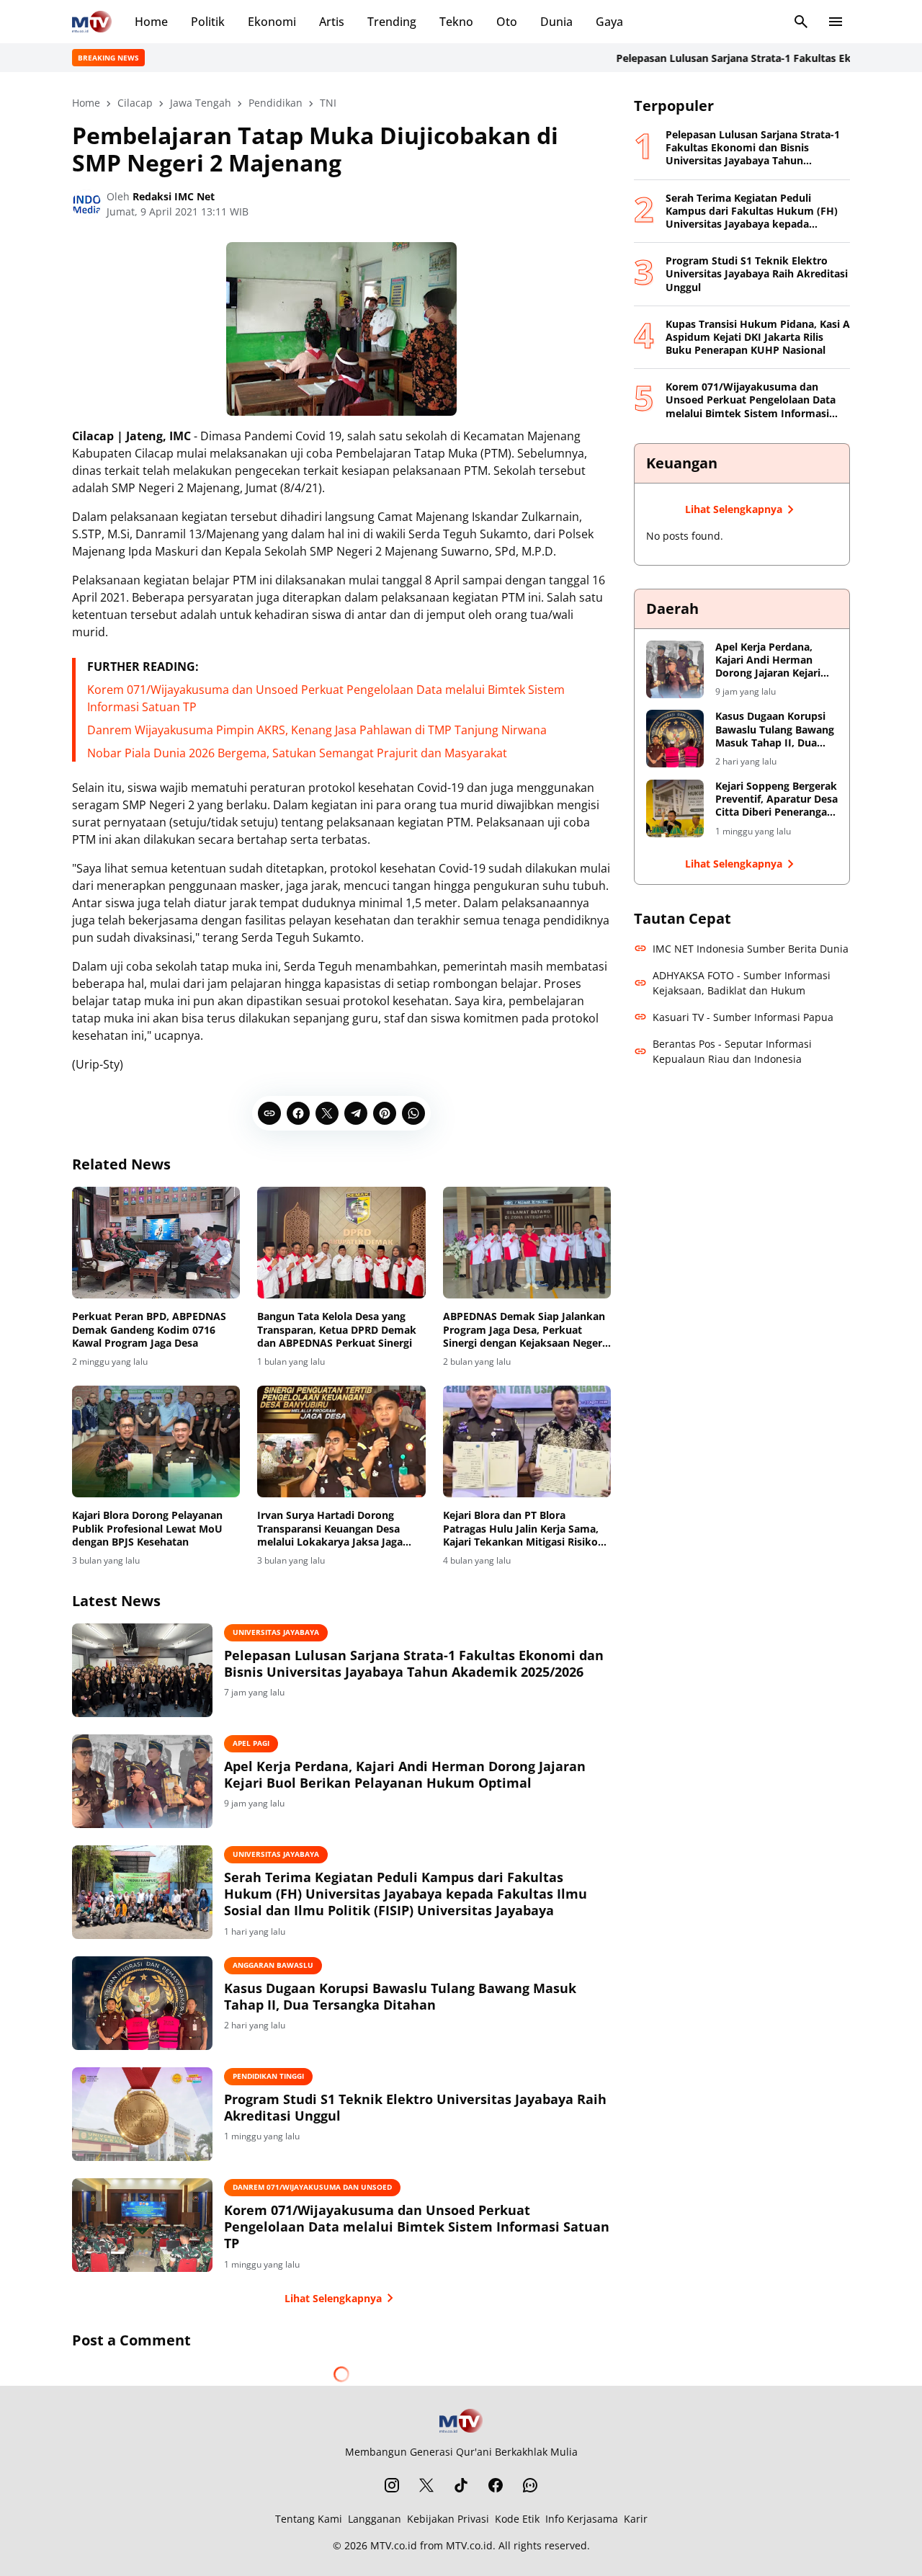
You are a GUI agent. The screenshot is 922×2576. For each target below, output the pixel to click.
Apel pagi (251, 1743)
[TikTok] (461, 2485)
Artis (332, 22)
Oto (507, 22)
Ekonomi (272, 22)
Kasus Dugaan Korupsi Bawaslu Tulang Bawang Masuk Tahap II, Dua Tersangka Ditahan (400, 1997)
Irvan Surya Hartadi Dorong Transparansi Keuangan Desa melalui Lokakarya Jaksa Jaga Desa (330, 1529)
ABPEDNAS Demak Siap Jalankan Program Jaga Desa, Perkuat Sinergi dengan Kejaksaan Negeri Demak (524, 1330)
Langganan (375, 2519)
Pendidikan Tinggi (268, 2076)
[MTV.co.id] (92, 22)
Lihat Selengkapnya (333, 2298)
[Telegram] (356, 1113)
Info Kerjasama (582, 2519)
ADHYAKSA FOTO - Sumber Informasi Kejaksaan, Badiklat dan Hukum (742, 983)
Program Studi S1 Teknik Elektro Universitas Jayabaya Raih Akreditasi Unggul (415, 2108)
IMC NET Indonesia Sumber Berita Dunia (751, 949)
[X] (327, 1113)
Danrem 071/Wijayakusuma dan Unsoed (312, 2187)
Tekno (456, 22)
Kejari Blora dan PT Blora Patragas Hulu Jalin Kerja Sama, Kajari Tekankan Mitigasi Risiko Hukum (521, 1529)
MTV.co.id (394, 2545)
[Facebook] (298, 1113)
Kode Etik (517, 2519)
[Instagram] (392, 2485)
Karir (636, 2519)
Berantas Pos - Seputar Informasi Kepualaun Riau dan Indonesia (732, 1051)
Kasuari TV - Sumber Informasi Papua (743, 1017)
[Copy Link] (269, 1113)
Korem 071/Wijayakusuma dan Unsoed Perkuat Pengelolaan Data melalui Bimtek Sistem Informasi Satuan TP (417, 2227)
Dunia (556, 22)
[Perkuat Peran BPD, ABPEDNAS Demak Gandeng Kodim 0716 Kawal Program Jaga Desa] (156, 1243)
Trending (392, 22)
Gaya (609, 22)
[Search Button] (801, 22)
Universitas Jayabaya (276, 1632)
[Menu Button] (836, 22)
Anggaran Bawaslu (273, 1965)
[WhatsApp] (413, 1113)
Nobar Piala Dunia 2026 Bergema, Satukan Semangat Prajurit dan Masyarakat (297, 753)
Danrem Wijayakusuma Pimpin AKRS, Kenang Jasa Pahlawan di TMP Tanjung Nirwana (317, 730)
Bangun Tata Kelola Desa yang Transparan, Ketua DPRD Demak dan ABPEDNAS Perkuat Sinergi (337, 1329)
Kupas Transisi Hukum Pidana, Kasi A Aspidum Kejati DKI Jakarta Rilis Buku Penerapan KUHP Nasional (758, 337)
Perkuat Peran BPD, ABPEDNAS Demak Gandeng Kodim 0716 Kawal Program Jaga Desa (149, 1329)
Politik (208, 22)
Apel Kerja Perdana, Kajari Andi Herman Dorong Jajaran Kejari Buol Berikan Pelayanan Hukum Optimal (405, 1775)
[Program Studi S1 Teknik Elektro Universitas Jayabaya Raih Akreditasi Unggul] (142, 2114)
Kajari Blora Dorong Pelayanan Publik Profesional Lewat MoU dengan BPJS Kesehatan (147, 1528)
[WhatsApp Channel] (530, 2485)
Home (151, 22)
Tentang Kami (309, 2519)
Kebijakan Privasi (448, 2519)
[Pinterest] (385, 1113)
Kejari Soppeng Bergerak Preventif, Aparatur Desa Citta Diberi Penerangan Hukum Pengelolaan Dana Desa (776, 799)
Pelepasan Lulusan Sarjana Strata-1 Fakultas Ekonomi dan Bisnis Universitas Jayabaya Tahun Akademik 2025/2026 (414, 1664)
